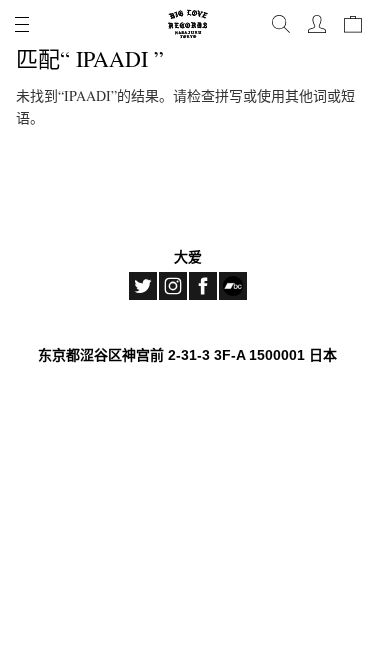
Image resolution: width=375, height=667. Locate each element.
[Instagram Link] (173, 286)
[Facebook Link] (203, 286)
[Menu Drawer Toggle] (22, 24)
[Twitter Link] (143, 286)
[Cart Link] (353, 24)
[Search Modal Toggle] (281, 24)
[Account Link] (317, 24)
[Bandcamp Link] (233, 286)
